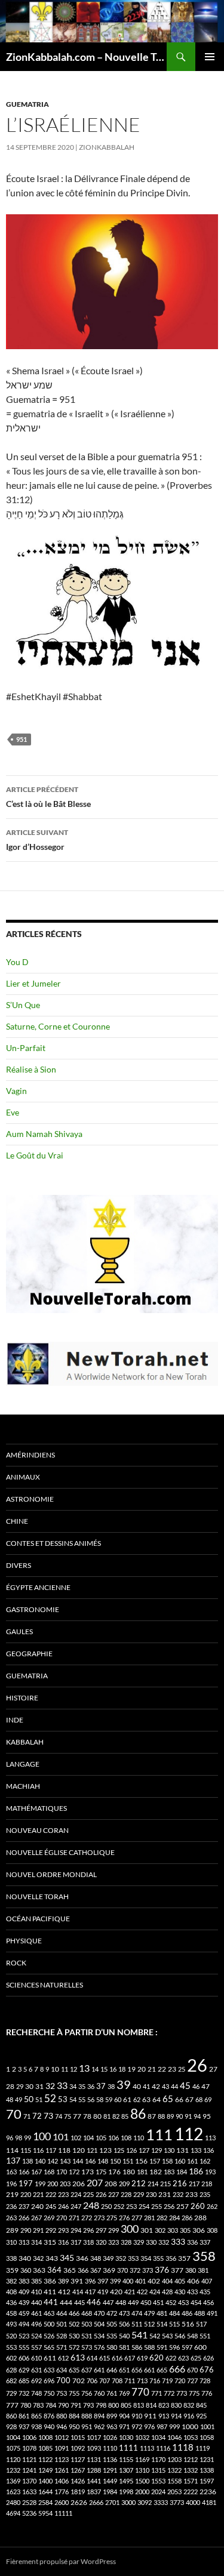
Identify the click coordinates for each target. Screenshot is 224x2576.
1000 (190, 2426)
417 (90, 2292)
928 (11, 2426)
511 (137, 2324)
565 (49, 2347)
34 (73, 2086)
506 (124, 2324)
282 (162, 2218)
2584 (45, 2502)
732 (24, 2393)
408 (11, 2292)
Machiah (23, 1786)
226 (101, 2194)
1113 (147, 2448)
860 (11, 2416)
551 (205, 2336)
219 (12, 2194)
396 (90, 2281)
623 (183, 2358)
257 (182, 2206)
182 (156, 2172)
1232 (13, 2470)
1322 (174, 2470)
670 (192, 2370)
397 (103, 2281)
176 (114, 2172)
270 (62, 2218)
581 (124, 2347)
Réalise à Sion (31, 1069)
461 (36, 2313)
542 (155, 2336)
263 (11, 2218)
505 (112, 2324)
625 (196, 2358)
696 (49, 2381)
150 (115, 2161)
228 (126, 2194)
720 (180, 2381)
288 (200, 2218)
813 (139, 2405)
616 (117, 2358)
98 (19, 2138)
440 (36, 2302)
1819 (78, 2492)
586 (137, 2347)
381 (203, 2270)
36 (91, 2086)
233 (191, 2194)
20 (142, 2069)
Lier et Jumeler (33, 983)
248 (91, 2205)
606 (24, 2358)
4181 (209, 2502)
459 (24, 2313)
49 (19, 2099)
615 (105, 2358)
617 (130, 2358)
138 (27, 2161)
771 (157, 2393)
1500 (142, 2481)
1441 (94, 2481)
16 (113, 2069)
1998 (126, 2492)
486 (187, 2313)
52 (50, 2098)
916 (189, 2416)
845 (201, 2405)
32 (50, 2086)
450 (146, 2302)
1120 (13, 2459)
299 (113, 2230)
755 (74, 2393)
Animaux (23, 1477)
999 (174, 2426)
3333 (161, 2502)
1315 (158, 2470)
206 (79, 2184)
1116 (163, 2448)
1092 (78, 2448)
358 (204, 2256)
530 (74, 2336)
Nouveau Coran (37, 1830)
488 (200, 2313)
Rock (16, 1963)
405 (180, 2281)
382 (11, 2281)
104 (88, 2138)
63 (146, 2099)
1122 (45, 2459)
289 (12, 2230)
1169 (142, 2459)
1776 (62, 2492)
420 (116, 2292)
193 (210, 2172)
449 (133, 2302)
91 (188, 2116)
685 (24, 2381)
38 (111, 2086)
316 (63, 2242)
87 (152, 2116)
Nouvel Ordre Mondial (51, 1874)
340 (25, 2258)
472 (112, 2313)
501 (62, 2324)
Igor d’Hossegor (37, 840)
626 (208, 2358)
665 (162, 2370)
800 (113, 2405)
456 (208, 2302)
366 (83, 2270)
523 (24, 2336)
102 (76, 2138)
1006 (29, 2437)
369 (109, 2270)
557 (36, 2347)
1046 (174, 2437)
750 (49, 2393)
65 (168, 2099)
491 (212, 2313)
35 (82, 2086)
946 (62, 2426)
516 (188, 2324)
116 (38, 2150)
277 (137, 2218)
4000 (193, 2502)
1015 (78, 2437)
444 (66, 2302)
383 (24, 2281)
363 (39, 2270)
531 (87, 2336)
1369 (13, 2481)
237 (24, 2206)
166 (24, 2172)
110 (139, 2138)
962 (99, 2426)
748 (36, 2393)
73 (48, 2116)
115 (26, 2150)
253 (131, 2206)
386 (50, 2281)
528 (62, 2336)
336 (192, 2242)
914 (176, 2416)
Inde (15, 1720)
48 (10, 2099)
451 (158, 2302)
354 (146, 2258)
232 (178, 2194)
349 (108, 2258)
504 (99, 2324)
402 (154, 2281)
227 (113, 2194)
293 (63, 2230)
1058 (207, 2437)
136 (208, 2150)
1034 (158, 2437)
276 (124, 2218)
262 (212, 2206)
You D (17, 962)
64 (157, 2099)
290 (26, 2230)
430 (180, 2292)
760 (99, 2393)
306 (199, 2230)
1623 (13, 2492)
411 (50, 2292)
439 (24, 2302)
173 (88, 2172)
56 (91, 2099)
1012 (62, 2437)
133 (196, 2150)
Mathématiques (36, 1808)
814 (151, 2405)
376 (162, 2270)
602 (11, 2358)
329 (139, 2242)
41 (146, 2086)
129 (157, 2150)
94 (197, 2116)
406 (193, 2281)
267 (36, 2218)
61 (127, 2099)
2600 (62, 2502)
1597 (207, 2481)
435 (205, 2292)
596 (174, 2347)
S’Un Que (23, 1005)
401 (140, 2281)
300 (130, 2229)
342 (38, 2258)
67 (189, 2099)
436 (11, 2302)
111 (159, 2134)
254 (144, 2206)
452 (171, 2302)
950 (74, 2426)
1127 (78, 2459)
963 (112, 2426)
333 (178, 2241)
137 (13, 2160)
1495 (126, 2481)
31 (39, 2086)
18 (122, 2069)
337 (205, 2242)
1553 (158, 2481)
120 (79, 2150)
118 (64, 2150)
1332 (191, 2470)
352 (121, 2258)
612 (63, 2358)
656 (137, 2370)
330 (151, 2242)
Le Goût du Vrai (35, 1155)
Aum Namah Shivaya (44, 1134)
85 (125, 2116)
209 (124, 2184)
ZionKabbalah (107, 147)
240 (37, 2206)
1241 (29, 2470)
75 (67, 2116)
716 (155, 2381)
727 (192, 2381)
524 (36, 2336)
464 (62, 2313)
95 (207, 2116)
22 (162, 2069)
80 (97, 2116)
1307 (126, 2470)
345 (67, 2258)
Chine (17, 1521)
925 (201, 2416)
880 (62, 2416)
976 (149, 2426)
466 (74, 2313)
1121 (29, 2459)
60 (118, 2099)
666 (177, 2369)
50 (29, 2099)
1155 (126, 2459)
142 (53, 2161)
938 (36, 2426)
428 (167, 2292)
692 (36, 2381)
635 (74, 2370)
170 (62, 2172)
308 (212, 2230)
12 (73, 2069)
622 (171, 2358)
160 (180, 2161)
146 (90, 2161)
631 (36, 2370)
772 (169, 2393)
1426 (78, 2481)
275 (112, 2218)
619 (142, 2358)
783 (38, 2405)
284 (174, 2218)
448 (121, 2302)
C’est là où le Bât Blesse (48, 797)
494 (24, 2324)
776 (207, 2393)
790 (63, 2405)
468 (87, 2313)
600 (200, 2347)
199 (40, 2184)
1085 (45, 2448)
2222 (191, 2492)
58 (100, 2099)
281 (149, 2218)
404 (167, 2281)
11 (65, 2069)
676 (207, 2369)
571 (62, 2347)
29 (20, 2086)
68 (199, 2099)
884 (74, 2416)
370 (122, 2270)
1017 (94, 2437)
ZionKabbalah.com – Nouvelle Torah (86, 57)
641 (99, 2370)
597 (187, 2347)
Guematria (27, 104)
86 (138, 2113)
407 (207, 2281)
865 (36, 2416)
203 (65, 2184)
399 (115, 2281)
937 (24, 2426)
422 (142, 2292)
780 (26, 2405)
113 (210, 2138)
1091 (62, 2448)
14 (95, 2069)
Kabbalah (25, 1742)
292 (51, 2230)
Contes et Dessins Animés (53, 1543)
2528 (29, 2502)
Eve (13, 1112)
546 (180, 2336)
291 (38, 2230)
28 (10, 2086)
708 (117, 2381)
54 (73, 2099)
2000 (142, 2492)
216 (180, 2183)
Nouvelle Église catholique (60, 1852)
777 (12, 2405)
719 (167, 2381)
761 (112, 2393)
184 (182, 2172)
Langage (23, 1764)
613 (78, 2357)
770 (140, 2392)
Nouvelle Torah (37, 1896)
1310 (142, 2470)
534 (99, 2336)
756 (87, 2393)
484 (174, 2313)
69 (208, 2099)
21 (152, 2069)
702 (79, 2381)
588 (149, 2347)
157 (155, 2161)
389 (63, 2281)
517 (201, 2324)
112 (189, 2134)
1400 (45, 2481)
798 (101, 2405)
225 (88, 2194)
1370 (29, 2481)
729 (11, 2393)
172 (74, 2172)
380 (191, 2270)
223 (63, 2194)
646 (112, 2370)
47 (205, 2086)
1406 (62, 2481)
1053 (191, 2437)
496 (36, 2324)
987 (162, 2426)
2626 (79, 2502)
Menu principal (210, 57)
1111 (128, 2448)
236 (11, 2206)
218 (207, 2184)
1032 (142, 2437)
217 (194, 2184)
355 (158, 2258)
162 (205, 2161)
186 (196, 2171)
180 (129, 2172)
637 (87, 2370)
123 (105, 2150)
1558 (174, 2481)
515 (174, 2324)
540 (124, 2336)
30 (29, 2086)
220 (26, 2194)
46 (196, 2086)
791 (76, 2405)
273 (99, 2218)
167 (36, 2172)
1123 (62, 2459)
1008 (45, 2437)
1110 (110, 2448)
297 (101, 2230)
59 (109, 2099)
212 (139, 2183)
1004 (13, 2437)
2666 (96, 2502)
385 (36, 2281)
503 (87, 2324)
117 (51, 2150)
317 (76, 2242)
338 (11, 2258)
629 (24, 2370)
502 (74, 2324)
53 (63, 2099)
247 (76, 2206)
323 (113, 2242)
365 (70, 2270)
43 (165, 2086)
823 (164, 2405)
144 (78, 2161)
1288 (94, 2470)
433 (192, 2292)
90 (179, 2116)
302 (160, 2230)
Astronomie (30, 1499)
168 (49, 2172)
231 (165, 2194)
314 (36, 2242)
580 (112, 2347)
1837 (94, 2492)
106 (113, 2138)
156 (141, 2161)
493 (11, 2324)
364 (54, 2270)
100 (42, 2136)
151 (128, 2161)
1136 (110, 2459)
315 (50, 2242)
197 (26, 2184)
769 (124, 2393)
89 (170, 2116)
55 (82, 2099)
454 (196, 2302)
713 (142, 2381)
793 (88, 2405)
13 (84, 2068)
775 (194, 2393)
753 (62, 2393)
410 (36, 2292)
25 (182, 2069)
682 (11, 2381)
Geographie (29, 1654)
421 (130, 2292)
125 (119, 2150)
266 (24, 2218)
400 (128, 2281)
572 (74, 2347)
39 (124, 2084)
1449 (110, 2481)
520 (11, 2336)
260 (198, 2206)
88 (161, 2116)
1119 (202, 2448)
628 (11, 2370)
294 (76, 2230)
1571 (191, 2481)
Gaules (19, 1631)
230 (151, 2194)
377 (177, 2270)
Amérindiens (30, 1455)
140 (40, 2161)
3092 (145, 2502)
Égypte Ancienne (38, 1587)
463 (49, 2313)
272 (87, 2218)
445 (79, 2302)
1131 (94, 2459)
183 (169, 2172)
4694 (13, 2513)
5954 (45, 2513)
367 (96, 2270)
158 (167, 2161)
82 (116, 2116)
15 (104, 2069)
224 (76, 2194)
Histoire (22, 1698)
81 (107, 2116)
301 (147, 2230)
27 (213, 2069)
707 (105, 2381)
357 (184, 2258)
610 (36, 2358)
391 (77, 2281)
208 (111, 2184)
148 (103, 2161)
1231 (207, 2459)
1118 (183, 2447)
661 (149, 2370)
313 (24, 2242)
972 (137, 2426)
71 (27, 2116)
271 (74, 2218)
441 (51, 2302)
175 (101, 2172)
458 (11, 2313)
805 (126, 2405)
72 (37, 2116)
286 (187, 2218)
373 (148, 2270)
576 (99, 2347)
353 (133, 2258)
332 (164, 2242)
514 (162, 2324)
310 (11, 2242)
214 (153, 2184)
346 (82, 2258)
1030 (126, 2437)
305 (185, 2230)
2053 (174, 2492)
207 (95, 2182)
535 (112, 2336)
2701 (112, 2502)
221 (38, 2194)
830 (176, 2405)
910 (137, 2416)
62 (137, 2099)
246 (63, 2206)
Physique (24, 1941)
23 (172, 2069)
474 (137, 2313)
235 (205, 2194)
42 (156, 2086)
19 (131, 2069)
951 (22, 739)
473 (124, 2313)
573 (87, 2347)
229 (139, 2194)
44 (174, 2086)
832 (189, 2405)
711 (130, 2381)
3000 (128, 2502)
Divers (19, 1565)
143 (65, 2161)
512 (149, 2324)
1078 (29, 2448)
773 (182, 2393)
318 (88, 2242)
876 (49, 2416)
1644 (45, 2492)
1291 (110, 2470)
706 (92, 2381)
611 (50, 2358)
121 (92, 2150)
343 (52, 2258)
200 (53, 2184)
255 (157, 2206)
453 (183, 2302)
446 (94, 2302)
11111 (63, 2513)
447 (108, 2302)
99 (27, 2138)
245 (51, 2206)
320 (101, 2242)
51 (39, 2099)
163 (11, 2172)
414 (78, 2292)
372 (135, 2270)
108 (126, 2138)
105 (101, 2138)
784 (51, 2405)
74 (59, 2116)
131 (182, 2150)
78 (87, 2116)
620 (157, 2358)
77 (77, 2116)
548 (192, 2336)
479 (149, 2313)
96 (10, 2138)
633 (49, 2370)
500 (49, 2324)
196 (11, 2184)
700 (63, 2380)
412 (64, 2292)
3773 (177, 2502)
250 (106, 2206)
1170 (158, 2459)
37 (101, 2086)
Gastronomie (33, 1609)
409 (24, 2292)
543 (167, 2336)
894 (99, 2416)
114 (12, 2150)
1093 (94, 2448)
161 (192, 2161)
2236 (208, 2492)
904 (124, 2416)
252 (119, 2206)
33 (62, 2085)
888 (87, 2416)
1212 (191, 2459)
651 (124, 2370)
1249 (45, 2470)
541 (139, 2335)
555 (24, 2347)
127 (144, 2150)
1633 (29, 2492)
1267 (78, 2470)
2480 (13, 2502)
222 (51, 2194)
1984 (110, 2492)
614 (92, 2358)
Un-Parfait (26, 1048)
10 (55, 2069)
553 (11, 2347)
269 (49, 2218)
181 (142, 2172)
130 (169, 2150)
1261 (62, 2470)
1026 (110, 2437)
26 (197, 2065)
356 (171, 2258)
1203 (174, 2459)
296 (88, 2230)
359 (12, 2270)
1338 (207, 2470)
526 (49, 2336)
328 (126, 2242)
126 (131, 2150)
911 (150, 2416)
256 (169, 2206)
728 (205, 2381)
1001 (207, 2426)
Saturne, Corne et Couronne (58, 1026)
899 (112, 2416)
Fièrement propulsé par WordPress (61, 2561)
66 (179, 2099)
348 (96, 2258)
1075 (13, 2448)
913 (164, 2416)
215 (165, 2184)
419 (103, 2292)
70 (14, 2114)
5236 (29, 2513)
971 (124, 2426)
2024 (158, 2492)
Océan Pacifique (38, 1919)
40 (137, 2086)
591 (162, 2347)
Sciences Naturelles (45, 1985)
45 (185, 2085)
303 (173, 2230)
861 (24, 2416)
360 (26, 2270)
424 (155, 2292)
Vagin (16, 1091)
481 (162, 2313)
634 (62, 2370)
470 (99, 2313)
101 (61, 2137)
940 (49, 2426)
